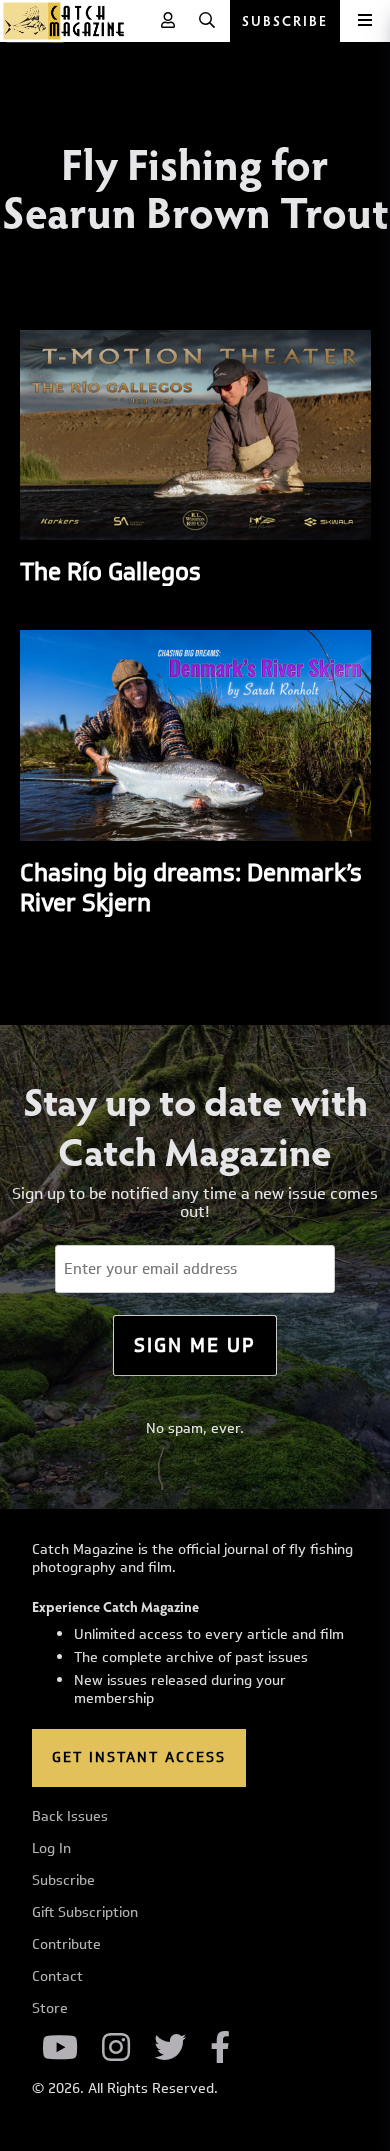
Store (50, 2009)
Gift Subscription (85, 1913)
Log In (51, 1849)
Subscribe (63, 1881)
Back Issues (70, 1817)
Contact (57, 1977)
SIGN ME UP (195, 1345)
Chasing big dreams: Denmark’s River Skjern (191, 887)
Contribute (66, 1945)
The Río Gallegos (110, 571)
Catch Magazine (64, 21)
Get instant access (139, 1757)
